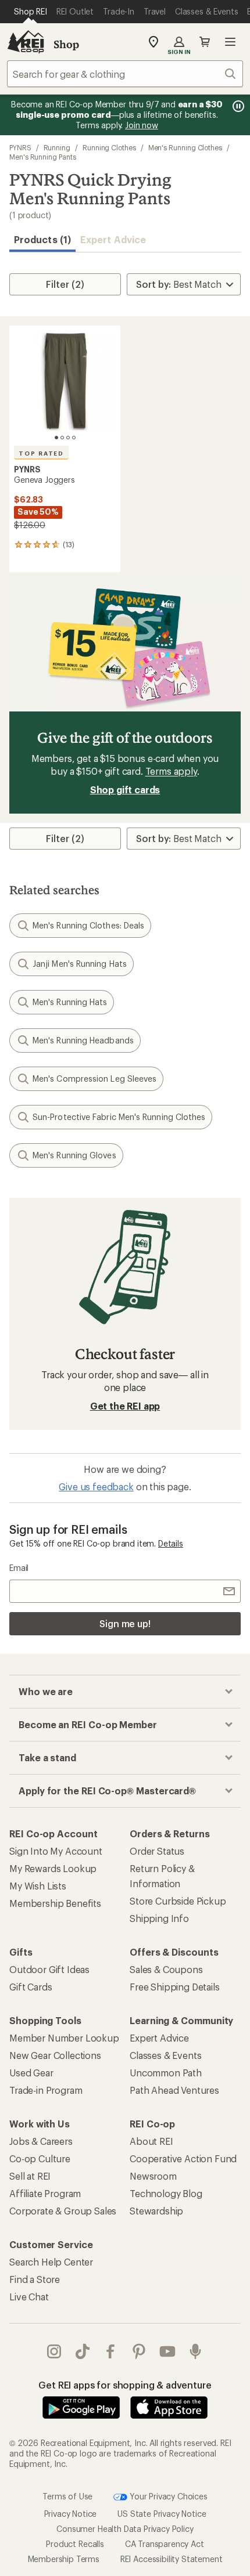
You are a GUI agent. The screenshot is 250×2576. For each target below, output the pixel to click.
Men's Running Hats (70, 1002)
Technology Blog (166, 2193)
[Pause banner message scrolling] (237, 106)
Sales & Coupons (166, 1969)
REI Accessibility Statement (172, 2559)
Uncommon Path (166, 2073)
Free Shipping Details (175, 1987)
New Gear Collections (55, 2055)
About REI (151, 2141)
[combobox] (125, 74)
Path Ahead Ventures (174, 2090)
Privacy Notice (71, 2514)
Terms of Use (67, 2496)
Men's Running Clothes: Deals (88, 925)
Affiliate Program (45, 2193)
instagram (54, 2351)
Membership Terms (64, 2559)
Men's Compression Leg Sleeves (94, 1079)
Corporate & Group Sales (63, 2211)
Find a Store (35, 2279)
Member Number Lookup (64, 2038)
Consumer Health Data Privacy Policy (125, 2529)
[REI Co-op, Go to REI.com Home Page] (26, 42)
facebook (111, 2351)
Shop (66, 44)
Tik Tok (83, 2351)
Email (19, 1568)
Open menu (230, 42)
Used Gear (31, 2073)
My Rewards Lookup (53, 1868)
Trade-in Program (46, 2090)
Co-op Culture (40, 2158)
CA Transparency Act (165, 2544)
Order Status (157, 1851)
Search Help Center (51, 2262)
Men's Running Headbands (83, 1040)
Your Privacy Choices (167, 2496)
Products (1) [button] (42, 239)
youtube (168, 2351)
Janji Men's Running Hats (80, 964)
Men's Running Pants (42, 157)
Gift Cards (31, 1987)
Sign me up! (125, 1623)
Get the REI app (125, 1406)
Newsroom (153, 2176)
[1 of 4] (56, 438)
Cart (205, 42)
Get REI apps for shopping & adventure (125, 2385)
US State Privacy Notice (162, 2514)
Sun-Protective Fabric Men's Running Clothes (119, 1117)
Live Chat (29, 2297)
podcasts (196, 2351)
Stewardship (156, 2211)
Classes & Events (165, 2055)
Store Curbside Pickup (178, 1901)
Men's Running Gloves (74, 1155)
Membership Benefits (55, 1903)
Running (57, 147)
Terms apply (171, 771)
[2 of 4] (62, 438)
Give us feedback (96, 1486)
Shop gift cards (125, 790)
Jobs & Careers (41, 2141)
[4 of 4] (74, 438)
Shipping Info (159, 1918)
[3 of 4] (68, 438)
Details (171, 1543)
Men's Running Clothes (185, 147)
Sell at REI (30, 2176)
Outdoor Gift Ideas (49, 1969)
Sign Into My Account (56, 1851)
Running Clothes (109, 147)
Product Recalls (75, 2544)
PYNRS (20, 147)
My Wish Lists (38, 1886)
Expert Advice (113, 239)
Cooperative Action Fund (183, 2158)
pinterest (139, 2351)
